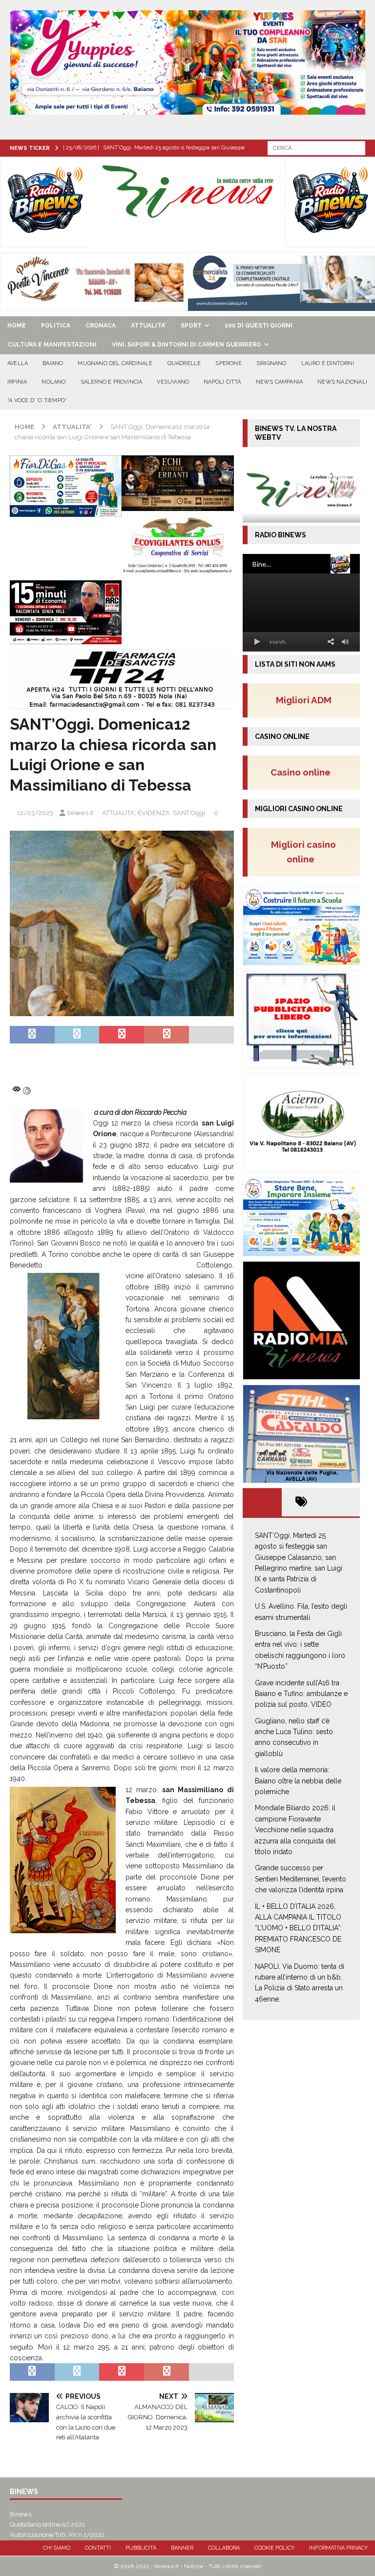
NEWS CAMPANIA (280, 382)
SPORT (191, 326)
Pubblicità (141, 2548)
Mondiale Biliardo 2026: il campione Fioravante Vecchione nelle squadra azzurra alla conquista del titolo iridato (295, 1830)
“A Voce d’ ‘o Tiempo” (37, 400)
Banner (182, 2548)
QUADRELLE (184, 363)
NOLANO (53, 382)
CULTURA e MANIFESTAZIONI (52, 345)
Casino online (303, 772)
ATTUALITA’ (148, 326)
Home (17, 326)
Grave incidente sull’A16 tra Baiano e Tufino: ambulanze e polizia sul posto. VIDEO (301, 1694)
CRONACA (101, 326)
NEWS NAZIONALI (342, 382)
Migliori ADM (304, 700)
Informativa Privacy (338, 2548)
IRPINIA (17, 382)
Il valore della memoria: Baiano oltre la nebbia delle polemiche (298, 1781)
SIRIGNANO (271, 363)
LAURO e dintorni (328, 363)
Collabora (224, 2548)
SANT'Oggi (189, 813)
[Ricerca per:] (316, 147)
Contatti (98, 2548)
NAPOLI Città (222, 382)
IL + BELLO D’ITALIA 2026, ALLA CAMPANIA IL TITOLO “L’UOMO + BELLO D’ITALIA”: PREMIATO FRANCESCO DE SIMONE (298, 1928)
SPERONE (228, 363)
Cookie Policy (274, 2548)
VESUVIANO (173, 382)
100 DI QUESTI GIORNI (259, 326)
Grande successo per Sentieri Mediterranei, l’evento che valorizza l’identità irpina (301, 1879)
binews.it (80, 813)
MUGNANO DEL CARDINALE (115, 363)
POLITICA (56, 326)
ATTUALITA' (118, 813)
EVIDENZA (154, 813)
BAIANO (53, 363)
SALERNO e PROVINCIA (112, 382)
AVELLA (18, 363)
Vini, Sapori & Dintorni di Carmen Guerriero (187, 345)
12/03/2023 (35, 813)
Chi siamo (57, 2548)
